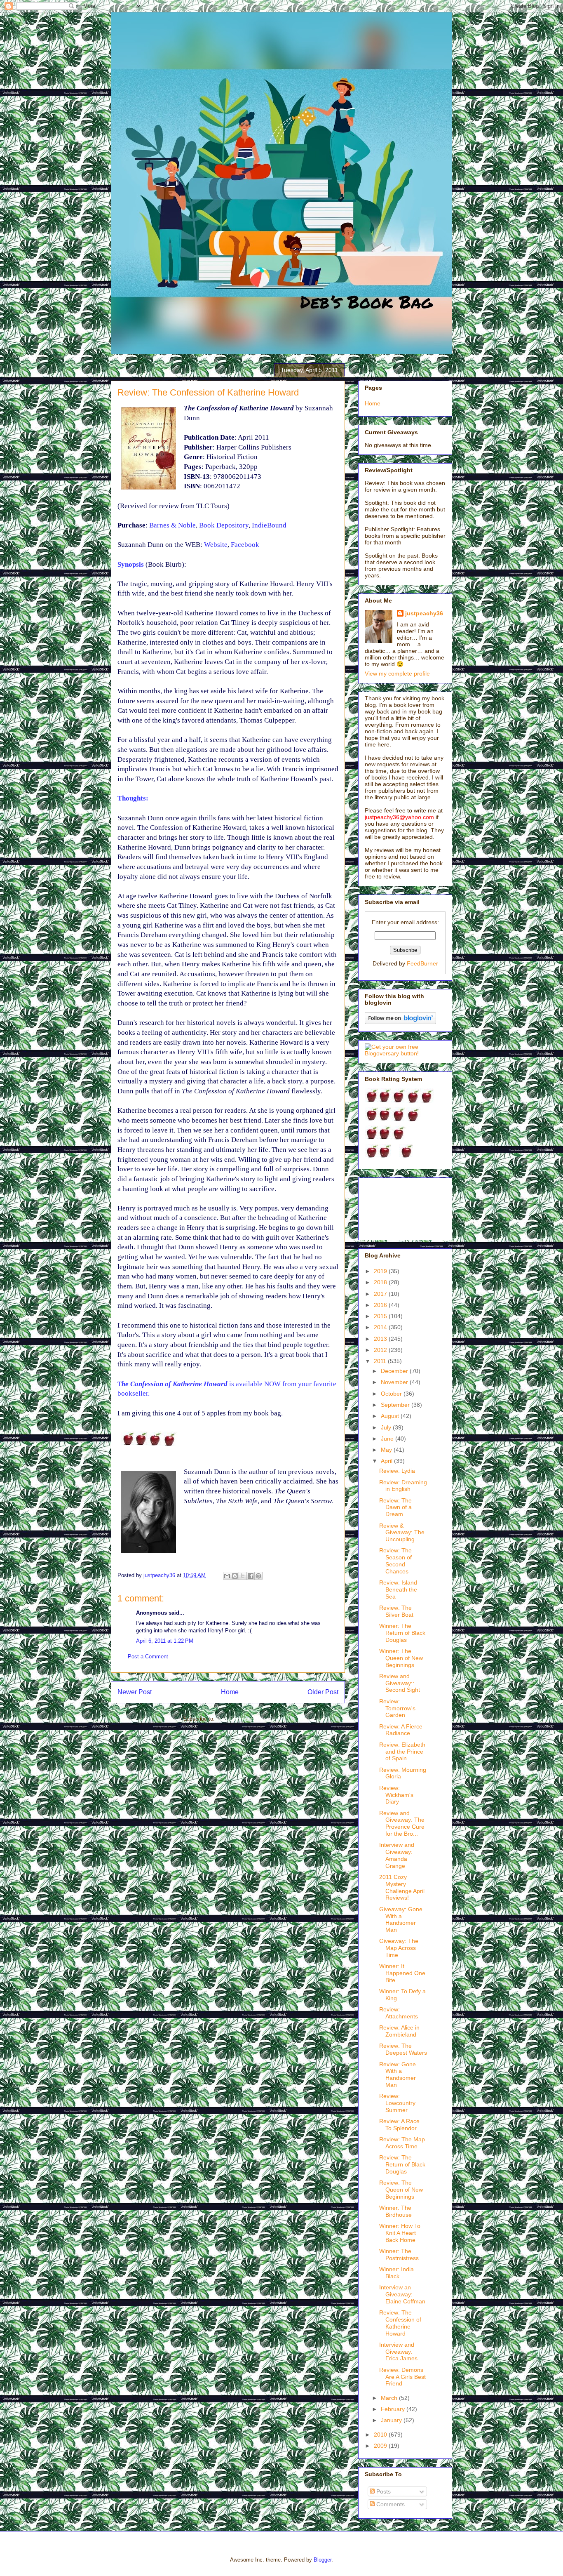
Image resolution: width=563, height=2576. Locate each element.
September (396, 1405)
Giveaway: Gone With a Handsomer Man (401, 1919)
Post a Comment (148, 1657)
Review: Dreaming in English (403, 1486)
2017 (381, 1294)
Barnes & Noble (172, 525)
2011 (381, 1361)
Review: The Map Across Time (402, 2143)
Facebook (245, 545)
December (395, 1371)
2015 (381, 1316)
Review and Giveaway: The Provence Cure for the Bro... (402, 1823)
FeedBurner (422, 963)
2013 (381, 1339)
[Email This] (227, 1576)
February (394, 2409)
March (390, 2398)
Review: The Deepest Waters (403, 2049)
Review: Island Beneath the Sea (398, 1589)
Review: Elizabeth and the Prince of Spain (402, 1752)
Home (230, 1692)
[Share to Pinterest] (258, 1576)
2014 (381, 1327)
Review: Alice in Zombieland (399, 2031)
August (391, 1416)
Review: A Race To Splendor (399, 2125)
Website (216, 545)
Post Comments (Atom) (245, 1719)
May (387, 1450)
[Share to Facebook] (251, 1576)
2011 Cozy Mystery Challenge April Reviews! (402, 1887)
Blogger (323, 2560)
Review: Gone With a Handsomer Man (398, 2074)
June (388, 1439)
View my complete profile (397, 673)
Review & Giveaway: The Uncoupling (402, 1533)
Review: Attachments (399, 2013)
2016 (381, 1305)
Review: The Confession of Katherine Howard (400, 2323)
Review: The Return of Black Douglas (402, 2164)
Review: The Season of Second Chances (395, 1561)
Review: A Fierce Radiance (401, 1730)
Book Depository (224, 525)
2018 (381, 1282)
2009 (381, 2446)
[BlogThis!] (235, 1576)
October (392, 1394)
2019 (381, 1271)
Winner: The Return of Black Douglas (402, 1633)
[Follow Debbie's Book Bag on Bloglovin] (400, 1022)
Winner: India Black (396, 2273)
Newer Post (135, 1692)
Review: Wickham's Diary (396, 1795)
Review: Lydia (397, 1471)
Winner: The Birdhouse (395, 2211)
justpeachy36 (424, 613)
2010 (381, 2435)
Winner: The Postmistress (399, 2255)
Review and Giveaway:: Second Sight (400, 1683)
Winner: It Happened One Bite (402, 1973)
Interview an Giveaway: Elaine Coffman (402, 2294)
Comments (390, 2504)
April (387, 1461)
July (387, 1427)
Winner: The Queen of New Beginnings (401, 1658)
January (392, 2420)
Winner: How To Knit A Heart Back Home (400, 2233)
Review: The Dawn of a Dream (395, 1507)
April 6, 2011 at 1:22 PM (165, 1641)
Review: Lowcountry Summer (397, 2103)
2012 (381, 1350)
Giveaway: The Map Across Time (399, 1948)
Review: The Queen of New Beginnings (401, 2190)
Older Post (323, 1692)
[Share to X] (243, 1576)
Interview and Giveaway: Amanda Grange (397, 1855)
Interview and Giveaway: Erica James (398, 2352)
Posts (383, 2491)
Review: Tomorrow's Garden (397, 1708)
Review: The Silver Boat (396, 1611)
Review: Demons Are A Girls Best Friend (402, 2377)
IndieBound (269, 525)
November (395, 1382)
